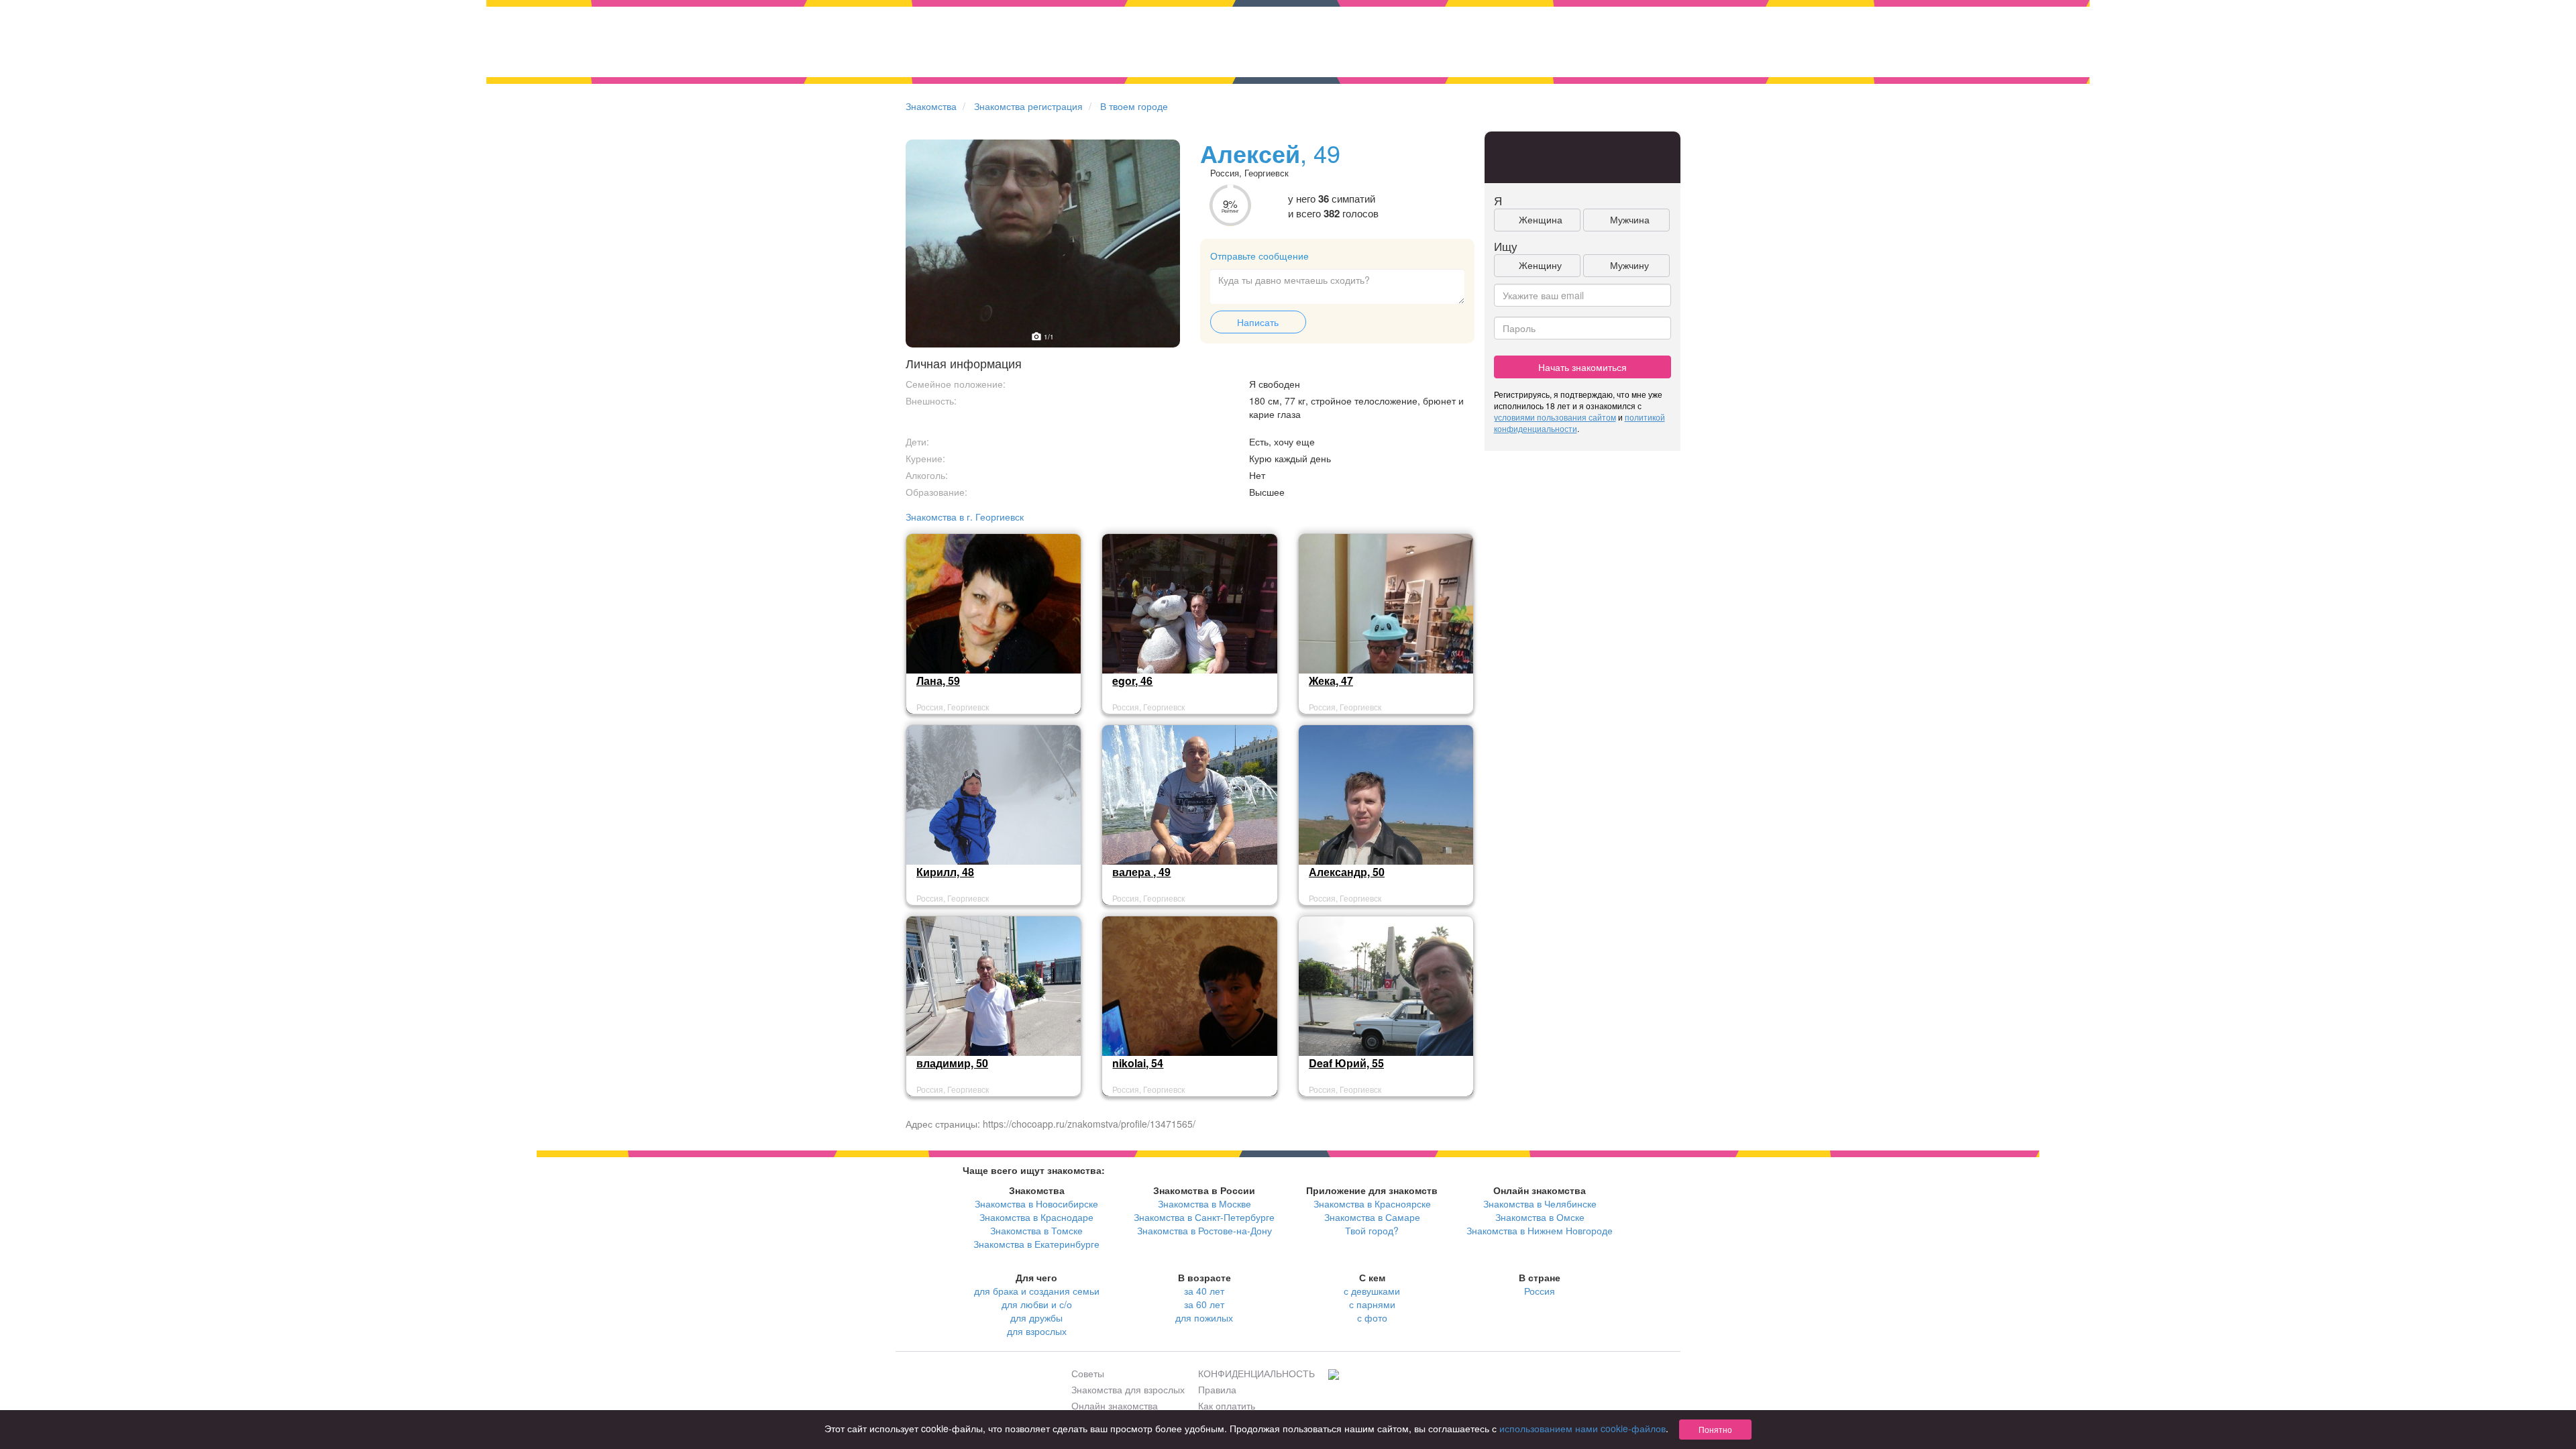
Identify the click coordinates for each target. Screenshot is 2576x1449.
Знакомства (931, 106)
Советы (1088, 1373)
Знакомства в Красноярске (1372, 1203)
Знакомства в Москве (1204, 1203)
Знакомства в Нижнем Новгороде (1540, 1230)
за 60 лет (1204, 1304)
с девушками (1372, 1291)
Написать (1258, 322)
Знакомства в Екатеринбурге (1036, 1244)
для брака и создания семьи (1037, 1291)
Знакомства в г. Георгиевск (965, 517)
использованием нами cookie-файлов (1582, 1428)
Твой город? (1372, 1230)
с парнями (1372, 1304)
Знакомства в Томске (1036, 1230)
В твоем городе (1134, 106)
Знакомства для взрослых (1128, 1389)
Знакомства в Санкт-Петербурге (1204, 1217)
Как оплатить (1227, 1405)
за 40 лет (1204, 1291)
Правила (1217, 1389)
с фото (1372, 1318)
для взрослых (1037, 1331)
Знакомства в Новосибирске (1036, 1203)
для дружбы (1036, 1318)
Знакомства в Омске (1540, 1217)
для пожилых (1204, 1318)
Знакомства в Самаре (1372, 1217)
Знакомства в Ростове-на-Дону (1204, 1230)
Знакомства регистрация (1028, 106)
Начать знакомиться (1582, 367)
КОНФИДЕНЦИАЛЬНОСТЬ (1256, 1373)
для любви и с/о (1037, 1304)
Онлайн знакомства (1115, 1405)
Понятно (1715, 1429)
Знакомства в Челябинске (1540, 1203)
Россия (1540, 1291)
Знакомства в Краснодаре (1036, 1217)
